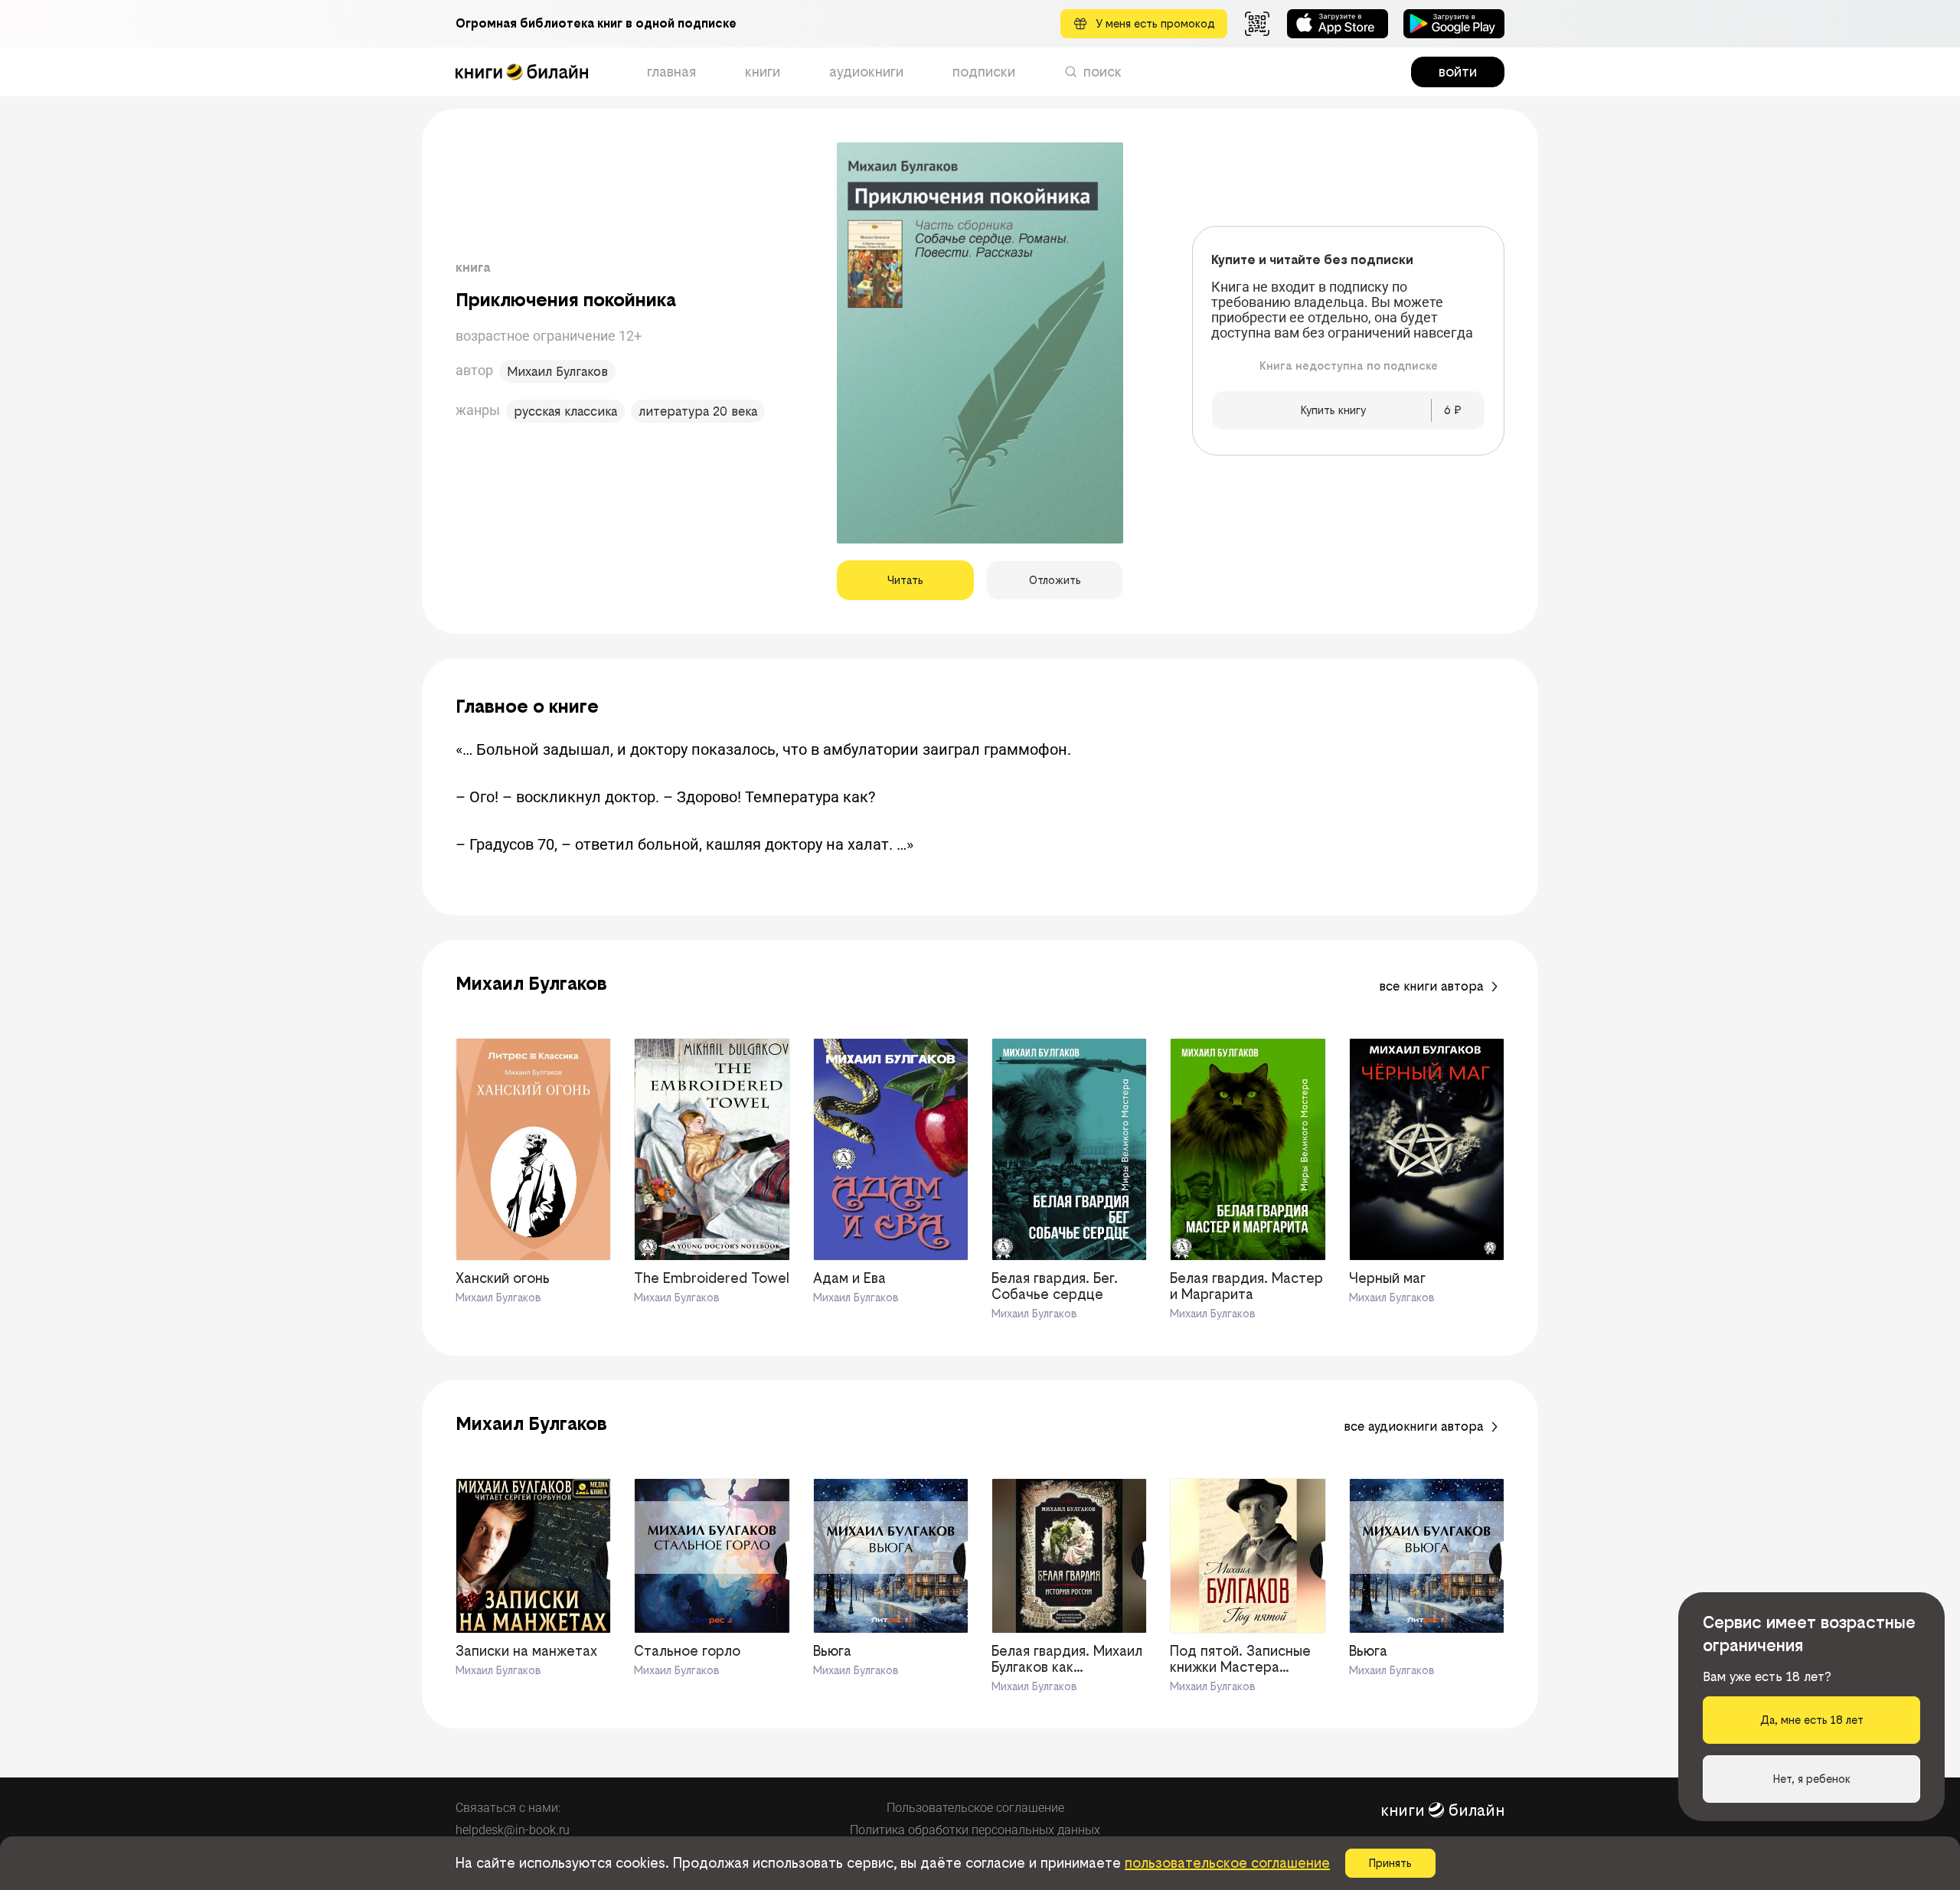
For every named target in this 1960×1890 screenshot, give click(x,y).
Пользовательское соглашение (975, 1808)
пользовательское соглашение (1227, 1863)
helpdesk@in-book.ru (513, 1830)
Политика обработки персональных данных (975, 1830)
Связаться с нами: (508, 1808)
